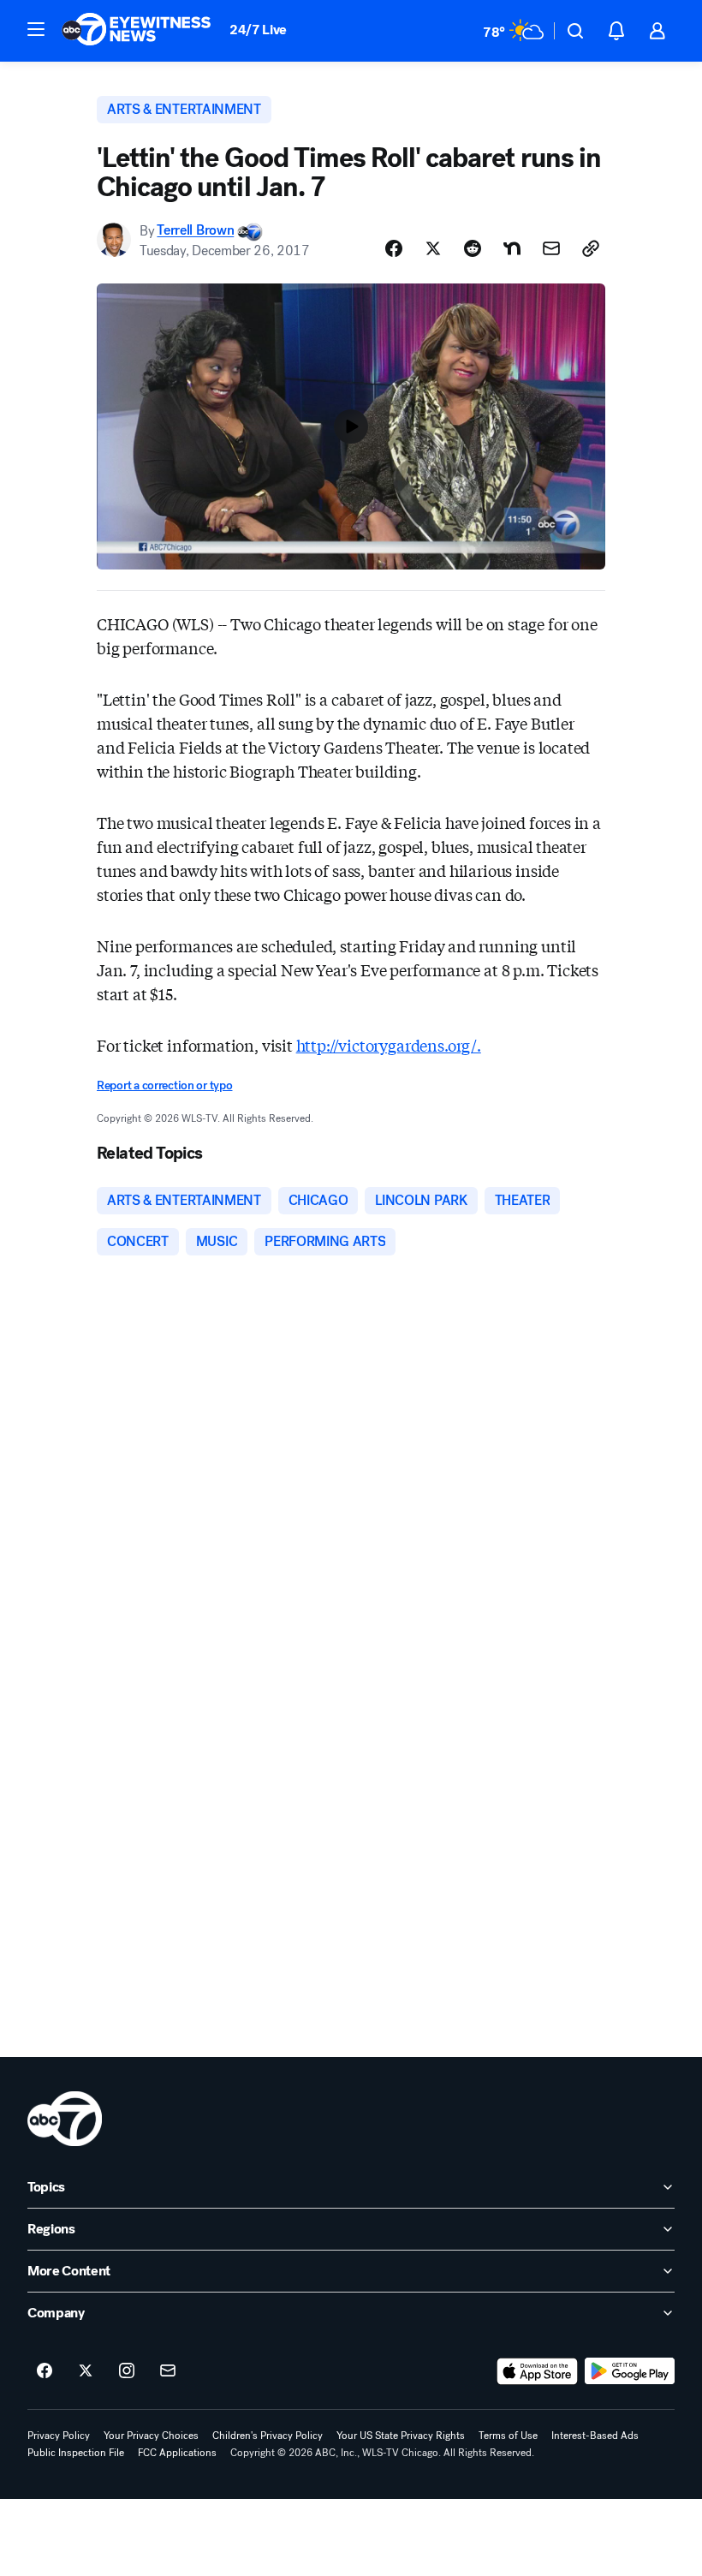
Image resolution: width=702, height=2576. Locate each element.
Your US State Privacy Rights (401, 2436)
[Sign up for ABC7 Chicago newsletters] (168, 2371)
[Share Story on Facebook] (394, 248)
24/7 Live (258, 30)
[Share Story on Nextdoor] (512, 248)
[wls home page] (65, 2119)
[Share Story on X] (433, 248)
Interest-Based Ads (595, 2436)
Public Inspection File (76, 2453)
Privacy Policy (59, 2436)
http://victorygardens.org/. (389, 1045)
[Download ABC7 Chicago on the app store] (538, 2371)
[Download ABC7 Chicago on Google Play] (630, 2371)
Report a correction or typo (164, 1085)
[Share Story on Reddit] (473, 248)
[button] (36, 29)
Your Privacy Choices (151, 2436)
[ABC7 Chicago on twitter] (86, 2371)
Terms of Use (508, 2436)
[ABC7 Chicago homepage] (137, 31)
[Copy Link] (591, 248)
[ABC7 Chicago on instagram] (127, 2371)
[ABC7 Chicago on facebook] (45, 2371)
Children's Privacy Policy (268, 2436)
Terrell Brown (195, 231)
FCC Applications (177, 2453)
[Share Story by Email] (551, 248)
